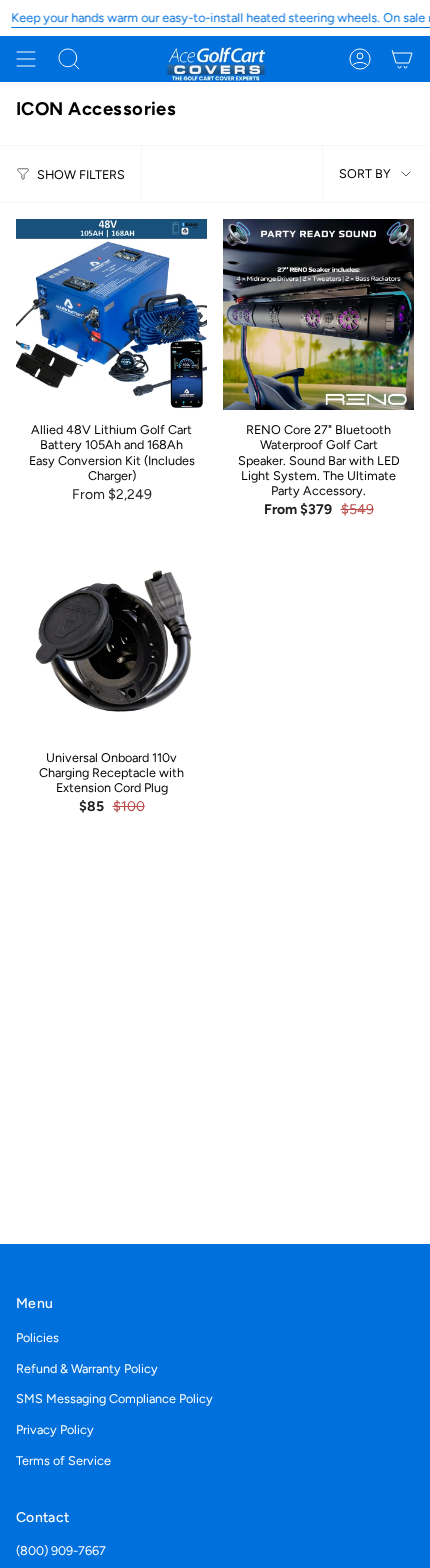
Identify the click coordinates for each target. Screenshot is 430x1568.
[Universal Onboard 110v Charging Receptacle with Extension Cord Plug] (111, 642)
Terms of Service (63, 1460)
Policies (37, 1337)
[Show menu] (26, 59)
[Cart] (402, 59)
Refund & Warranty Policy (87, 1368)
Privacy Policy (55, 1429)
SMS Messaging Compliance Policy (114, 1398)
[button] (69, 59)
